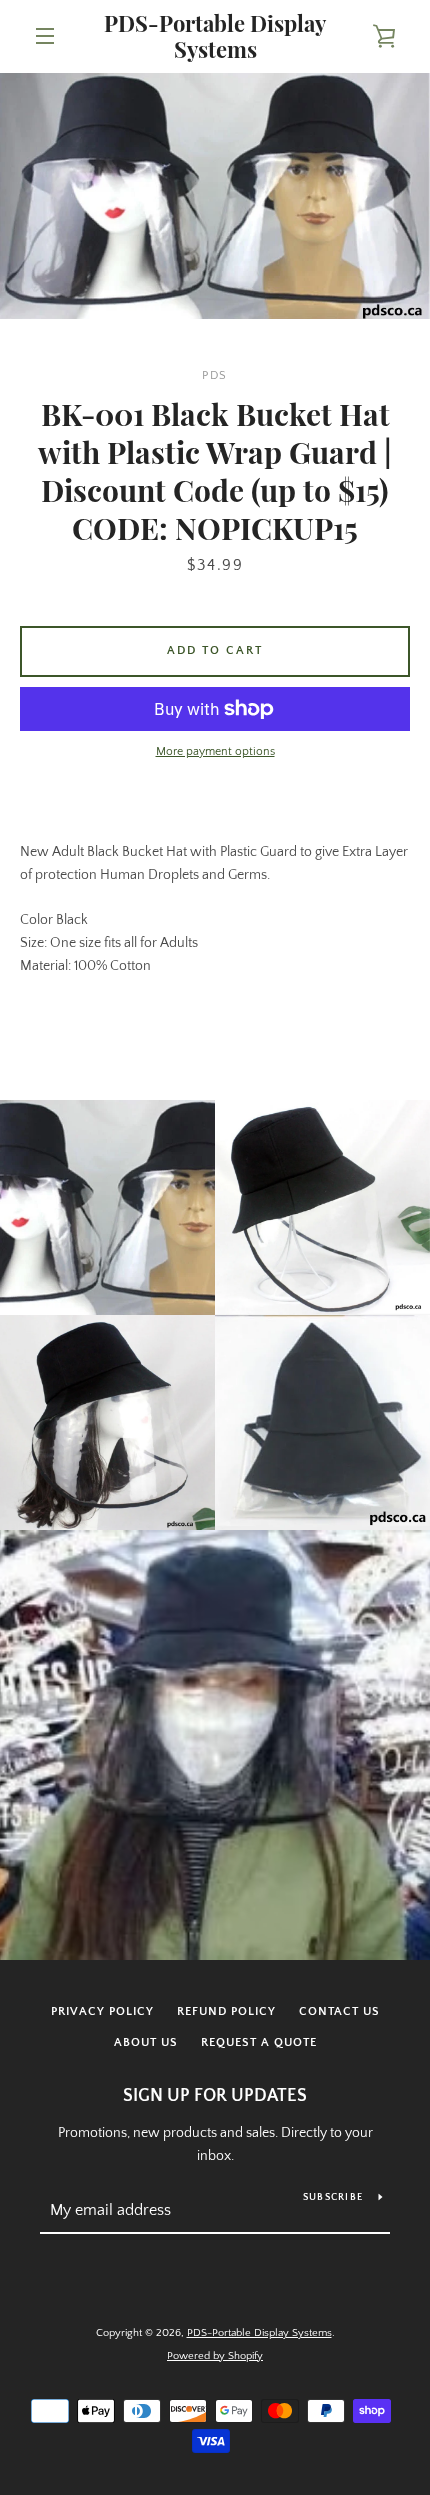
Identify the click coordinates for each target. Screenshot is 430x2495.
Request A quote (259, 2042)
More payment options (215, 751)
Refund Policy (226, 2011)
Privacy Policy (102, 2011)
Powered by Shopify (215, 2356)
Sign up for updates (215, 2096)
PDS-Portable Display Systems (215, 36)
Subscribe (333, 2197)
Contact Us (339, 2011)
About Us (146, 2042)
